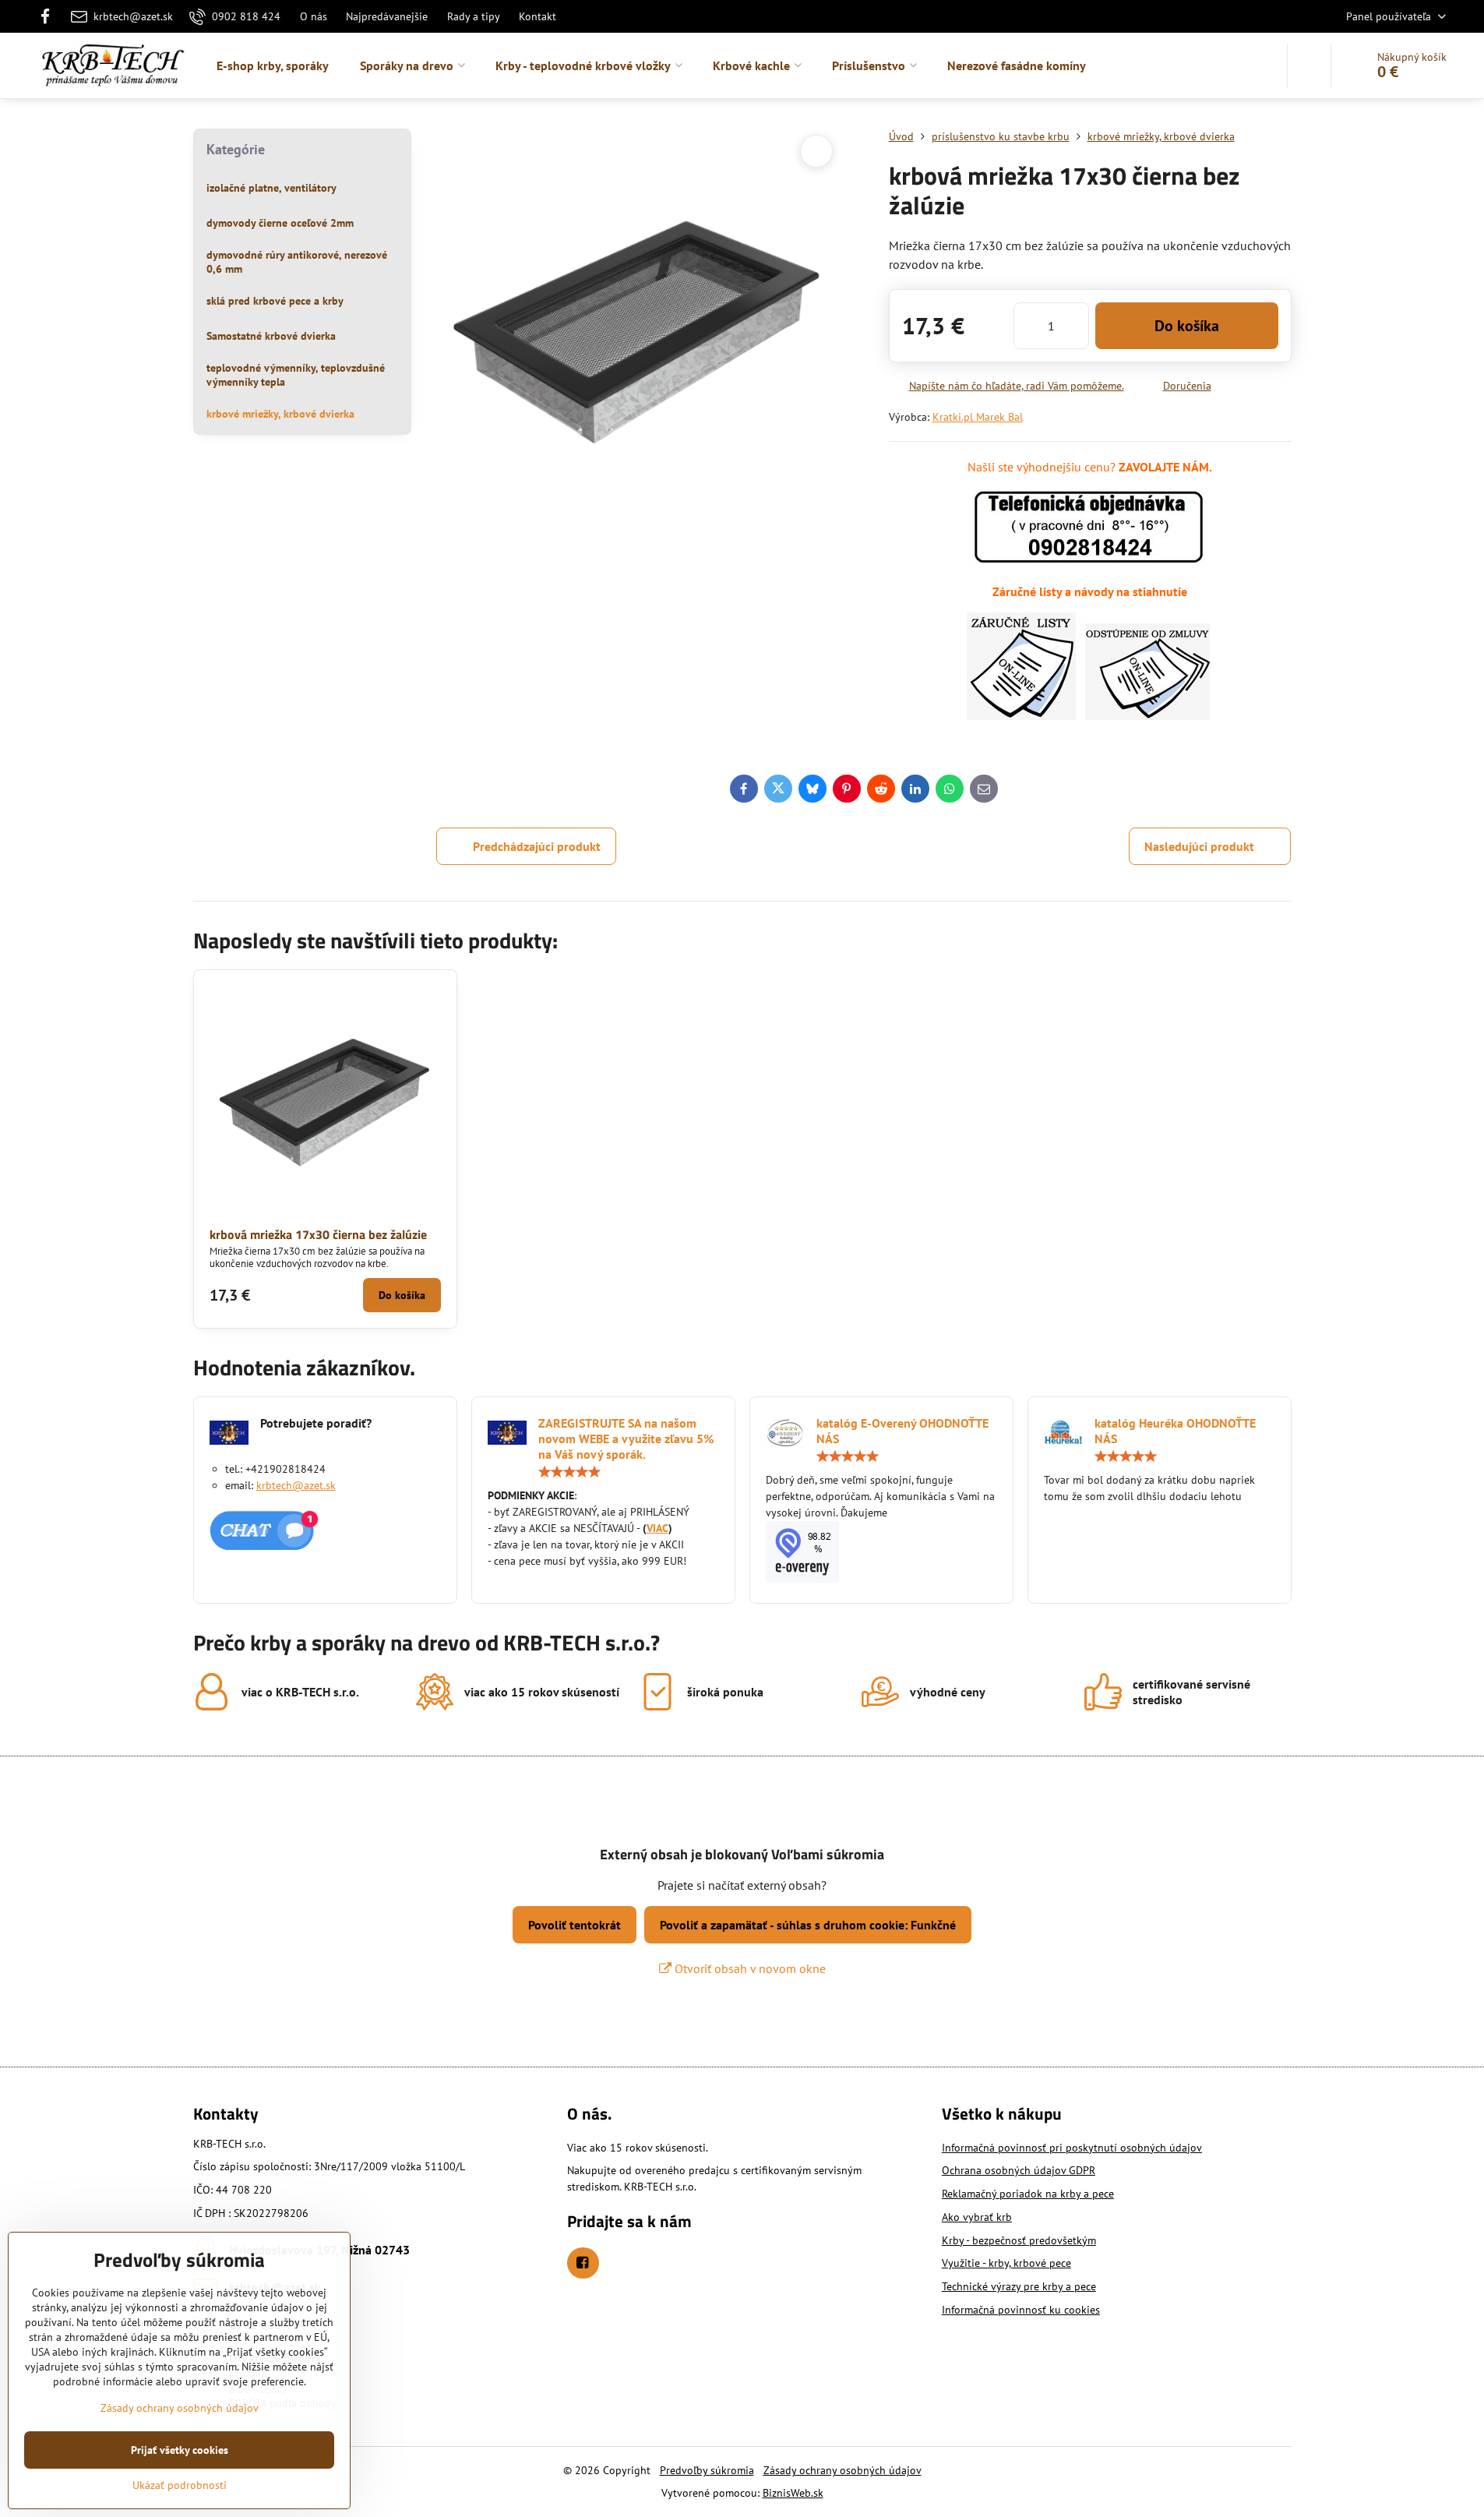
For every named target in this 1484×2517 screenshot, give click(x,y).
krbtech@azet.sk (296, 1485)
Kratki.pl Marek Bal (978, 417)
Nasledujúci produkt (1199, 846)
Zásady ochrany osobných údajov (842, 2470)
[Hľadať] (1309, 65)
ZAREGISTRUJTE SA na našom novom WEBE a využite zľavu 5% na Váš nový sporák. (626, 1439)
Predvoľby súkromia (707, 2470)
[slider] (569, 1472)
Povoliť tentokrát (575, 1925)
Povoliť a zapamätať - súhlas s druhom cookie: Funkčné (808, 1925)
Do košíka (1187, 326)
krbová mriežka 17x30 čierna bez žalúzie (318, 1234)
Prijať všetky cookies (180, 2450)
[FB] (50, 16)
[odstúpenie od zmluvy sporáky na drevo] (1147, 715)
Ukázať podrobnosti (180, 2485)
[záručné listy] (1021, 715)
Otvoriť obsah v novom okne (749, 1968)
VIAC (657, 1528)
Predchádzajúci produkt (537, 846)
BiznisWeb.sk (793, 2493)
